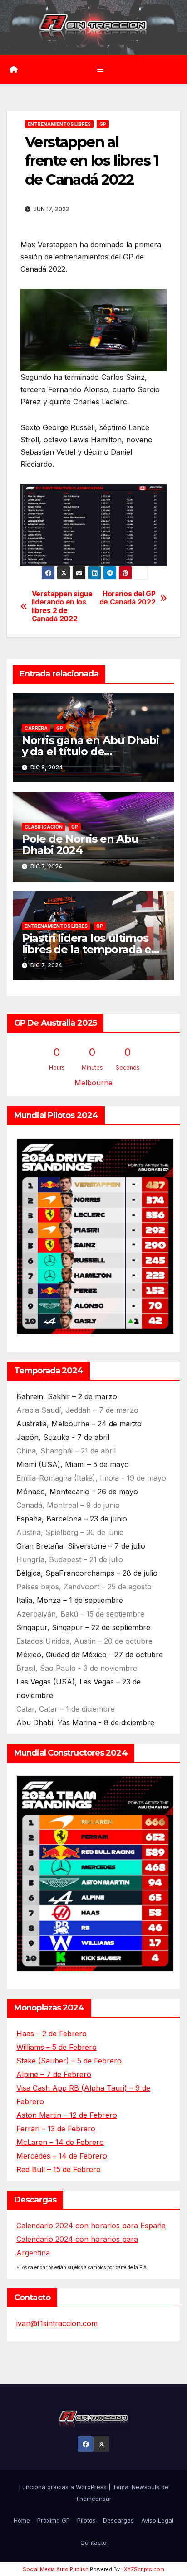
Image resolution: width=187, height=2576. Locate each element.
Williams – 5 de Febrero (57, 2047)
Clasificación (44, 827)
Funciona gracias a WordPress (64, 2487)
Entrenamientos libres (59, 124)
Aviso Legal (157, 2520)
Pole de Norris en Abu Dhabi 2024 (80, 844)
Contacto (93, 2542)
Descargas (118, 2520)
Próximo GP (54, 2520)
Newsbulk (145, 2487)
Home (22, 2520)
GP (103, 124)
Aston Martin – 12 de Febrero (67, 2115)
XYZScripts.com (144, 2569)
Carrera (36, 728)
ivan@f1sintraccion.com (57, 2323)
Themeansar (93, 2499)
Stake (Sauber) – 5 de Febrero (69, 2061)
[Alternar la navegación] (100, 69)
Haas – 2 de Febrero (52, 2034)
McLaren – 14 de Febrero (60, 2142)
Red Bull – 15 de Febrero (59, 2169)
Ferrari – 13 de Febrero (56, 2129)
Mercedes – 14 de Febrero (62, 2156)
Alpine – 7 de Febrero (54, 2074)
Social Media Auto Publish (56, 2569)
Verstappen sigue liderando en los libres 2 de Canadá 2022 (62, 607)
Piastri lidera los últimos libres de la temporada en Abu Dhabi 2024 (90, 949)
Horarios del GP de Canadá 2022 (128, 598)
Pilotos (86, 2520)
